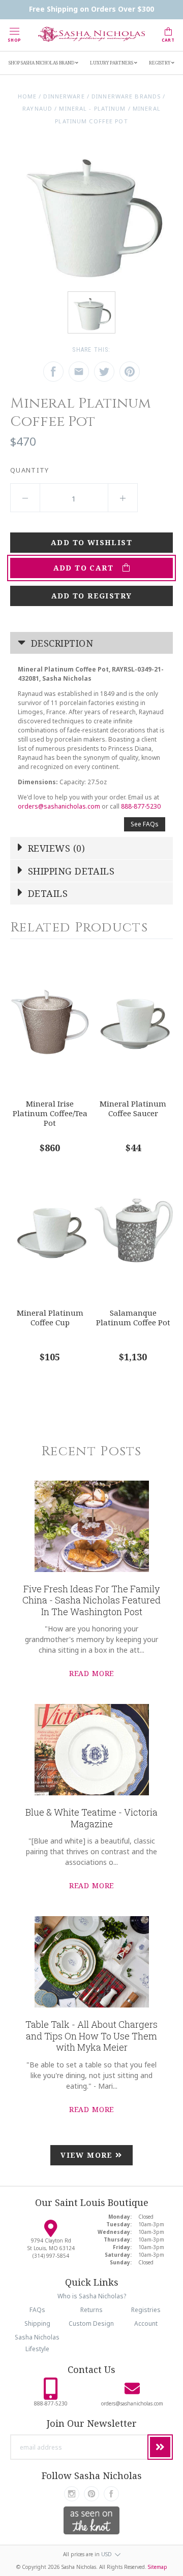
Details (47, 893)
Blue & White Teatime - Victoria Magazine (91, 1818)
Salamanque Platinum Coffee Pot (133, 1317)
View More (88, 2155)
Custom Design (91, 2323)
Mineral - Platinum (92, 108)
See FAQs (145, 824)
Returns (91, 2310)
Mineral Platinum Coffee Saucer (133, 1108)
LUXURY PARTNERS (112, 63)
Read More (92, 1673)
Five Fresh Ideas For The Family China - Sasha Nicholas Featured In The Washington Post (91, 1600)
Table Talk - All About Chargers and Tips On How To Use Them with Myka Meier (91, 2036)
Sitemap (158, 2567)
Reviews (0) (55, 848)
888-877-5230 (141, 806)
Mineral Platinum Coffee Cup (50, 1317)
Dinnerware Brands (126, 96)
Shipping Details (70, 871)
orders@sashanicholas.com (59, 806)
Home (27, 96)
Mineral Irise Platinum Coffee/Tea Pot (50, 1113)
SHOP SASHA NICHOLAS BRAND (42, 63)
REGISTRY (160, 63)
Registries (146, 2310)
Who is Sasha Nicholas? (92, 2296)
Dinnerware (64, 96)
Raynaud (37, 108)
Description (61, 643)
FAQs (37, 2310)
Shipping (37, 2323)
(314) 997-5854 (51, 2256)
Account (146, 2323)
